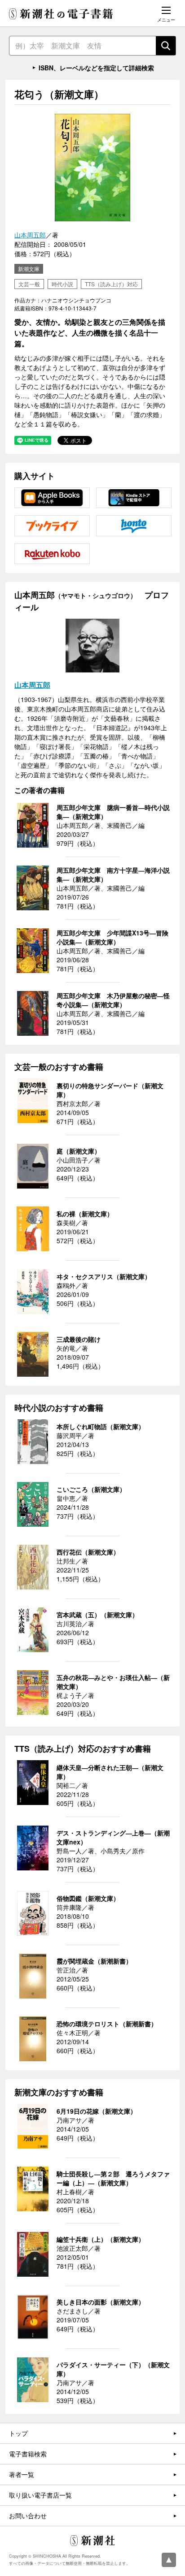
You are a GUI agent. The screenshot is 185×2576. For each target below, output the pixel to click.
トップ (18, 2433)
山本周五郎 (30, 235)
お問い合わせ (28, 2516)
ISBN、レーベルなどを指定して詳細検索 (96, 68)
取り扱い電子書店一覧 (40, 2495)
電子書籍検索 (28, 2454)
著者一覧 (22, 2474)
